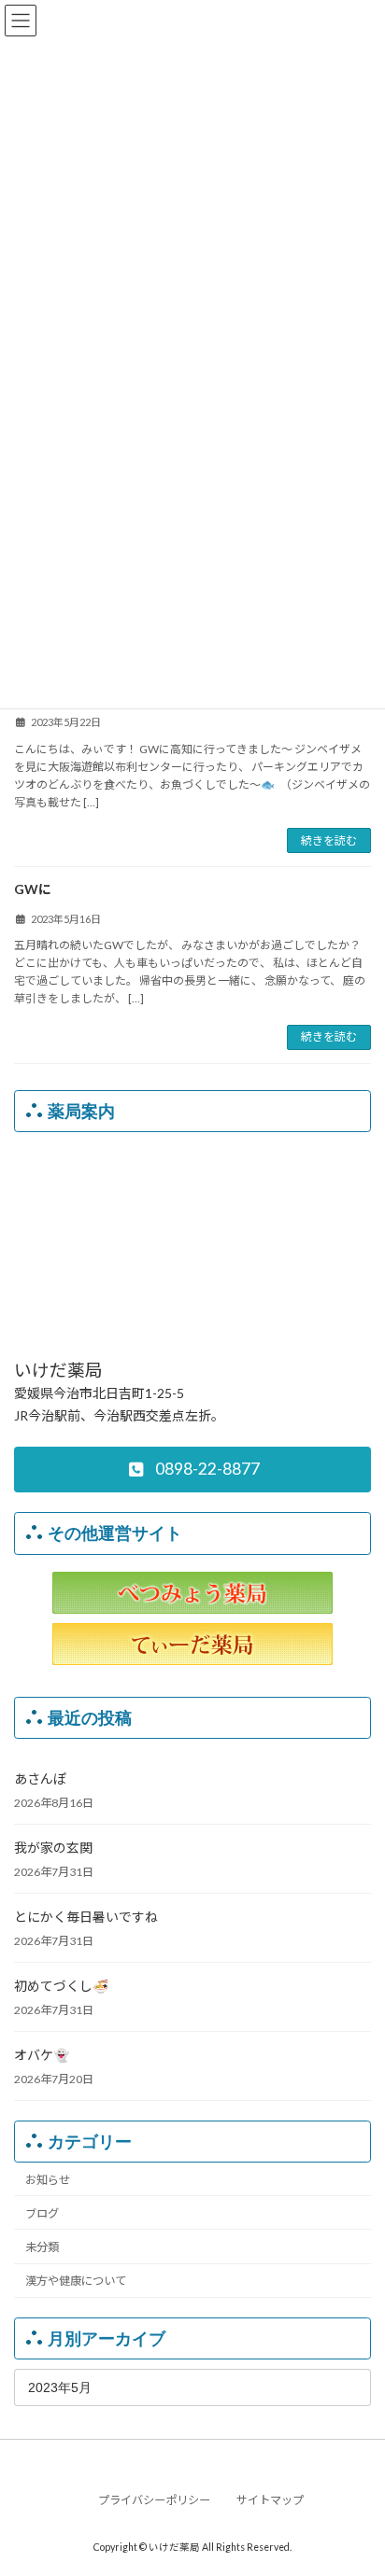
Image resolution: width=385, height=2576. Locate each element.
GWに (33, 889)
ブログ (42, 2212)
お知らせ (48, 2179)
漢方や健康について (76, 2281)
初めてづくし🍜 (61, 1986)
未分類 (42, 2247)
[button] (192, 1469)
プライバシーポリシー (154, 2500)
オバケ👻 (42, 2055)
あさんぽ (40, 1778)
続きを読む (329, 840)
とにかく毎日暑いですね (86, 1917)
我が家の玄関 (53, 1848)
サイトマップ (270, 2500)
